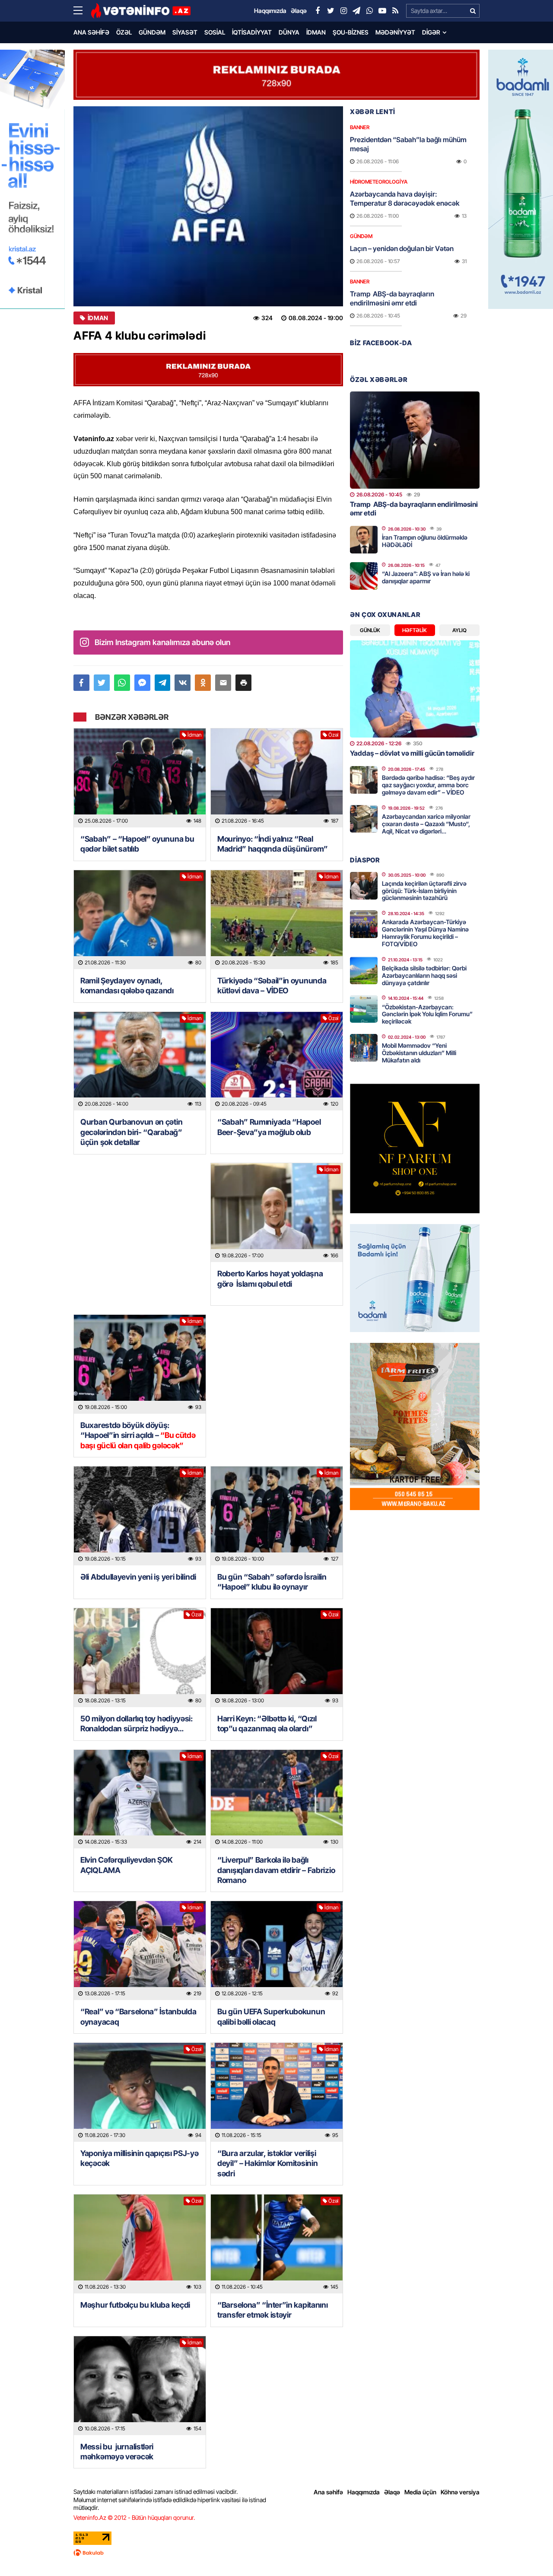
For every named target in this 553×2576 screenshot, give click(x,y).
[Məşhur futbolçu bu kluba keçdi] (140, 2244)
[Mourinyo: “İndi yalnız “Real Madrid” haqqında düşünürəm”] (277, 778)
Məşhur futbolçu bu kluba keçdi (135, 2305)
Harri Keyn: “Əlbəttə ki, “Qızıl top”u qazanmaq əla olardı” (267, 1724)
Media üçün (420, 2492)
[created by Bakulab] (276, 2553)
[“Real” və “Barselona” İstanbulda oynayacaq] (140, 1951)
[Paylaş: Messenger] (142, 683)
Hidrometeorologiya (379, 182)
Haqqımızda (364, 2492)
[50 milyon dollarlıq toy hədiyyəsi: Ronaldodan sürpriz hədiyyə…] (140, 1658)
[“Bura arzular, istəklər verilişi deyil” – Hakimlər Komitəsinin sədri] (277, 2092)
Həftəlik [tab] (415, 630)
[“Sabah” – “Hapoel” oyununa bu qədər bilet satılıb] (140, 778)
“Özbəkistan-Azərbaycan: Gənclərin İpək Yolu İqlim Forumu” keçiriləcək (427, 1014)
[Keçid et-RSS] (395, 11)
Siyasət (185, 32)
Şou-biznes (351, 32)
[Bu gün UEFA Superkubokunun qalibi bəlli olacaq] (277, 1951)
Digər (431, 32)
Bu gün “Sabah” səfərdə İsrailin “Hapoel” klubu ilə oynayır (272, 1582)
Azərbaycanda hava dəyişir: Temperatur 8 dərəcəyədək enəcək (405, 199)
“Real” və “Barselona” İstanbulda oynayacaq (138, 2016)
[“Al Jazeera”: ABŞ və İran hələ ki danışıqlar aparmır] (364, 576)
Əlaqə (392, 2492)
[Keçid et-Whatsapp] (369, 11)
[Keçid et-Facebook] (318, 11)
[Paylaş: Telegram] (163, 683)
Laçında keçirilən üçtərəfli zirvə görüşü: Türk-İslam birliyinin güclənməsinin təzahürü (424, 891)
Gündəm (152, 32)
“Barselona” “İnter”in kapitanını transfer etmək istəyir (272, 2310)
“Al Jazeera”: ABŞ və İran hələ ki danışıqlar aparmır (426, 577)
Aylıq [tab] (459, 630)
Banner (360, 127)
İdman (316, 32)
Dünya (289, 32)
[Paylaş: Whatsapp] (122, 683)
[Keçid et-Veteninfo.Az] (141, 11)
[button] (243, 683)
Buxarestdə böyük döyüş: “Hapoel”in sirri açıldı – (138, 1435)
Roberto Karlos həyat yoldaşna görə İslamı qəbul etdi (270, 1278)
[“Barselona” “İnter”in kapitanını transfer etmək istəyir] (277, 2244)
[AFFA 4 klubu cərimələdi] (208, 206)
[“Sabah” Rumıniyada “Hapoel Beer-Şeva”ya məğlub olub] (277, 1061)
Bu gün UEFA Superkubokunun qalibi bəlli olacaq (271, 2016)
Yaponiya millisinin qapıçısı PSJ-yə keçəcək (140, 2158)
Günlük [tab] (370, 630)
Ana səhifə (91, 32)
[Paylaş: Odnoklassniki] (203, 683)
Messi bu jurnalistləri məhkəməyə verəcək (118, 2452)
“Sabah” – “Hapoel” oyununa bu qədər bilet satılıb (137, 844)
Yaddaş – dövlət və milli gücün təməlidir (412, 753)
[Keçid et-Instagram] (343, 11)
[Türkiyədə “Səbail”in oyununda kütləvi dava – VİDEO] (277, 920)
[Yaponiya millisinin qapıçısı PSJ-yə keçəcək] (140, 2092)
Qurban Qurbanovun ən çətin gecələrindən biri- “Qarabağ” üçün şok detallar (131, 1132)
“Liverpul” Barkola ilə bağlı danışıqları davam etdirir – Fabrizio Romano (276, 1870)
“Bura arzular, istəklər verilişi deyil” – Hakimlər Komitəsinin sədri (267, 2163)
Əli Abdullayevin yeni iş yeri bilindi (138, 1577)
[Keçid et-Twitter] (331, 11)
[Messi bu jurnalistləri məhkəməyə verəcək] (140, 2386)
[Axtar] (473, 11)
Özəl (124, 32)
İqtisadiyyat (252, 32)
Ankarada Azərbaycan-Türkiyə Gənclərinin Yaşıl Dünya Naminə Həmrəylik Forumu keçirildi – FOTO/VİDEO (425, 933)
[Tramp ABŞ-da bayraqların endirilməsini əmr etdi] (415, 440)
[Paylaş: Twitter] (102, 683)
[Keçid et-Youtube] (382, 11)
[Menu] (82, 11)
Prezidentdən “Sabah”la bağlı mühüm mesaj (408, 144)
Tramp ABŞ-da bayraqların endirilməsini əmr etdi (392, 298)
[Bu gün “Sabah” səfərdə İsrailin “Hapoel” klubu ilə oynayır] (277, 1516)
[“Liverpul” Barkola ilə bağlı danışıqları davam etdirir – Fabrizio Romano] (277, 1799)
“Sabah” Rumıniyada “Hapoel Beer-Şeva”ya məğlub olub (269, 1127)
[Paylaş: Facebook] (81, 683)
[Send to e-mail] (223, 683)
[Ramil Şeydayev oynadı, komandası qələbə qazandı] (140, 920)
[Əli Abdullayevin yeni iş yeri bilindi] (140, 1516)
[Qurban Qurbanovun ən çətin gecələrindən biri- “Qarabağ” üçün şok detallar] (140, 1061)
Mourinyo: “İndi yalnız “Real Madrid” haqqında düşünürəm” (273, 844)
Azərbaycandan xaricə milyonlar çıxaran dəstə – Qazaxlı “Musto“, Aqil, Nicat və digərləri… (426, 824)
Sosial (215, 32)
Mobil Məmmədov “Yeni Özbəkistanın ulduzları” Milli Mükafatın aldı (419, 1053)
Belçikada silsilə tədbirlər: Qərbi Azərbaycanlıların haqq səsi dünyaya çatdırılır (424, 975)
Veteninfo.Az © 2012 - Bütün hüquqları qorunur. (134, 2517)
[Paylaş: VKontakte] (183, 683)
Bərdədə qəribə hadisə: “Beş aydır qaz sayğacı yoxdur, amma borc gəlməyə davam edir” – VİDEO (428, 785)
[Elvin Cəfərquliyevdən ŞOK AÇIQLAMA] (140, 1799)
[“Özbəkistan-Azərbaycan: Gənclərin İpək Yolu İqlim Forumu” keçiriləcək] (364, 1009)
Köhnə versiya (460, 2492)
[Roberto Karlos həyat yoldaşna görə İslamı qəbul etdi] (277, 1213)
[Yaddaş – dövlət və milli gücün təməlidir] (415, 689)
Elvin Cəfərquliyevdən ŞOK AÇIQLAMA (127, 1865)
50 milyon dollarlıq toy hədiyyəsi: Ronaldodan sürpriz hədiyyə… (137, 1724)
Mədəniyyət (395, 32)
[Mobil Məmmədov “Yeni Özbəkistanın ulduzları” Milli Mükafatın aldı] (364, 1048)
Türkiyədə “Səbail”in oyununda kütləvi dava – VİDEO (272, 986)
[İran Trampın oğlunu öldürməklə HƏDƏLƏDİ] (364, 540)
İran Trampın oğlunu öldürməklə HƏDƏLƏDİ (425, 541)
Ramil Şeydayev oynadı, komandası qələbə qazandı (127, 986)
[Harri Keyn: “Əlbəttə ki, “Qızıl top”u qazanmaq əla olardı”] (277, 1658)
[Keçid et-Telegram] (356, 11)
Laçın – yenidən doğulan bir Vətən (402, 248)
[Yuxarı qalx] (529, 2552)
